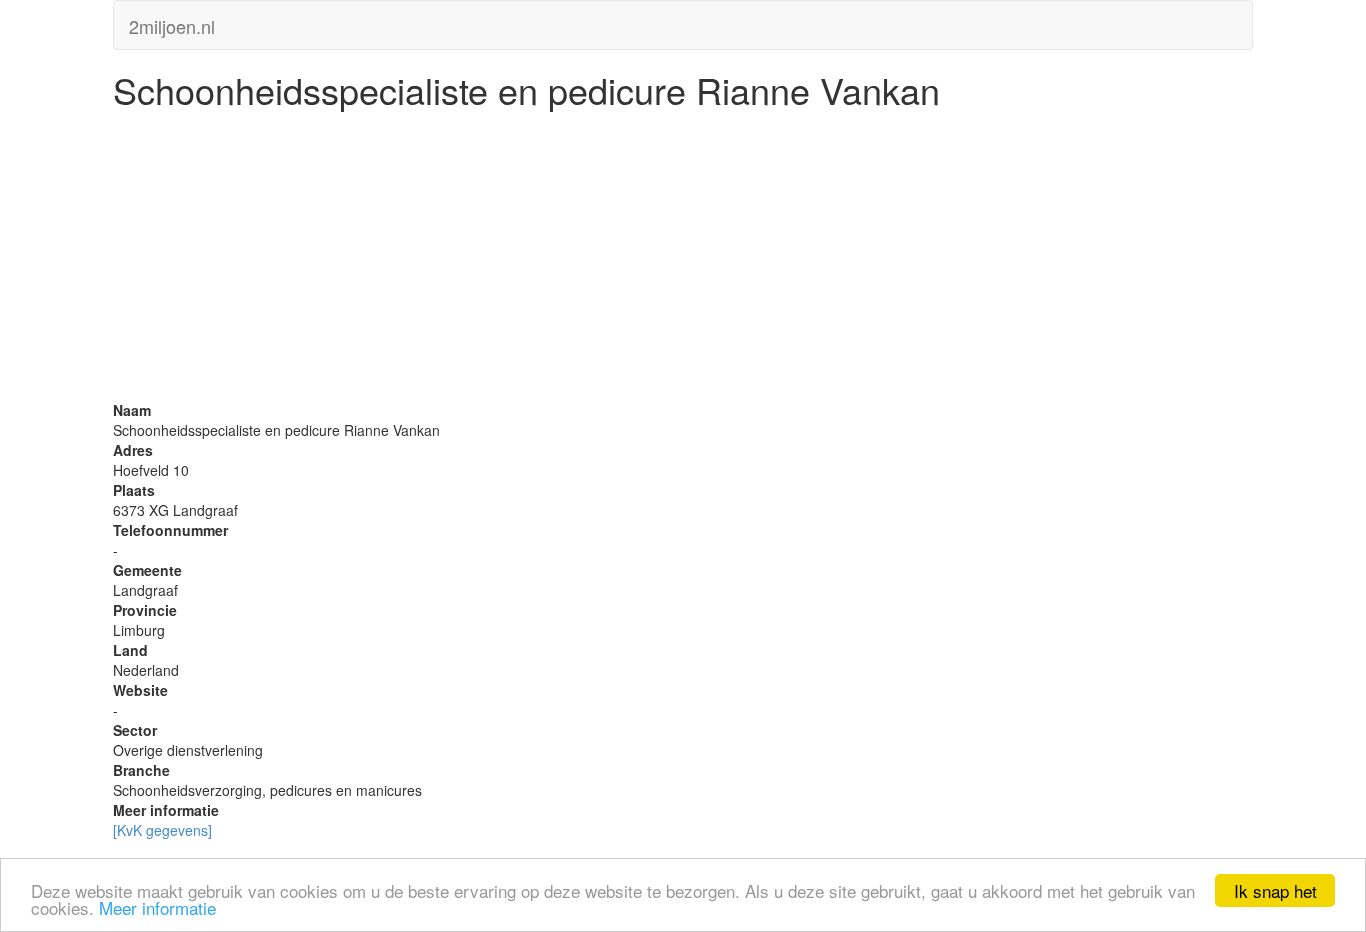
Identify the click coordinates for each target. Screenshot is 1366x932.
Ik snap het (1275, 890)
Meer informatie (157, 907)
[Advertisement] (683, 260)
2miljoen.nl (172, 22)
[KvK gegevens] (162, 830)
